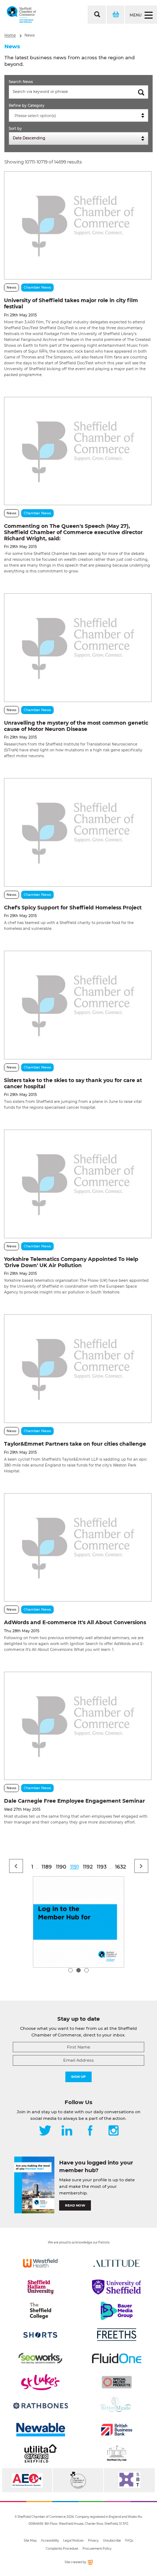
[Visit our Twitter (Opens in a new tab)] (45, 2131)
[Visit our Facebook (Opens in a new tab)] (90, 2131)
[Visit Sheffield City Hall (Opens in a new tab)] (117, 2453)
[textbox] (80, 116)
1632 (120, 1867)
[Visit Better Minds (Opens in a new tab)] (117, 2406)
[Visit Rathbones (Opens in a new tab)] (40, 2406)
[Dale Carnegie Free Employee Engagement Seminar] (78, 1726)
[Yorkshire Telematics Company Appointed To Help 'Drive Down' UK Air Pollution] (78, 1184)
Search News (21, 82)
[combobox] (78, 115)
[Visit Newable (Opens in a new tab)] (40, 2430)
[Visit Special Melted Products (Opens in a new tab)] (117, 2382)
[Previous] (16, 1866)
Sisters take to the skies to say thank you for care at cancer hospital (73, 1083)
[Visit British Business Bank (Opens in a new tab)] (117, 2430)
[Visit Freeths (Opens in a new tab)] (117, 2335)
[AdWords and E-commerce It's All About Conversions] (78, 1547)
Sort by (15, 129)
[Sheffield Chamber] (21, 15)
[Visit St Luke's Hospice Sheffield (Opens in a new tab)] (40, 2382)
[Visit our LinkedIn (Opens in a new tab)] (67, 2131)
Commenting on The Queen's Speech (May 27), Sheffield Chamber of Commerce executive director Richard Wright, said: (73, 532)
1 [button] (70, 1970)
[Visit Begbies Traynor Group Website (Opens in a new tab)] (78, 2480)
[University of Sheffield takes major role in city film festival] (78, 225)
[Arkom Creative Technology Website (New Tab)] (90, 2563)
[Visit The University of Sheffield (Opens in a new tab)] (117, 2287)
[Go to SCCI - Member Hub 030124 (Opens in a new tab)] (78, 1922)
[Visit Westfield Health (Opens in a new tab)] (40, 2263)
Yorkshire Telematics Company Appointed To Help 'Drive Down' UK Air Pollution (71, 1262)
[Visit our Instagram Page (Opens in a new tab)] (114, 2131)
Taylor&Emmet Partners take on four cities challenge (75, 1444)
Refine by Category (27, 106)
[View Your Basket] (115, 15)
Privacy (93, 2541)
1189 (47, 1867)
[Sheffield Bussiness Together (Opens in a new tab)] (129, 2480)
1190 (61, 1867)
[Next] (141, 1866)
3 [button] (87, 1970)
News (30, 35)
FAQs (129, 2541)
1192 (88, 1867)
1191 (74, 1867)
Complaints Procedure (62, 2549)
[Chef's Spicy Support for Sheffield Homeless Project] (78, 832)
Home (10, 35)
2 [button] (78, 1970)
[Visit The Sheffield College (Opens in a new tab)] (40, 2311)
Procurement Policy (97, 2549)
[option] (78, 1922)
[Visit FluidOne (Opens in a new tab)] (117, 2358)
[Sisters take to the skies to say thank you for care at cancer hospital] (78, 1005)
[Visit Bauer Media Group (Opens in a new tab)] (117, 2311)
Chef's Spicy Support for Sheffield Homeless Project (73, 908)
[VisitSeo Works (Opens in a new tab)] (40, 2358)
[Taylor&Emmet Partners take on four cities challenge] (78, 1368)
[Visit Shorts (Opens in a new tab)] (40, 2335)
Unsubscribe (112, 2541)
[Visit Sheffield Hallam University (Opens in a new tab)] (40, 2287)
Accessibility (50, 2541)
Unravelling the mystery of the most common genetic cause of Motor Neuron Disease (76, 726)
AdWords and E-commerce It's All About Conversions (75, 1622)
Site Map (30, 2541)
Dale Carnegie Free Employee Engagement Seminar (74, 1801)
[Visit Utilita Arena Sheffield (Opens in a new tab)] (40, 2453)
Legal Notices (73, 2541)
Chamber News (37, 287)
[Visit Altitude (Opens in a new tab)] (117, 2263)
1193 (102, 1867)
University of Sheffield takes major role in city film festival (71, 303)
